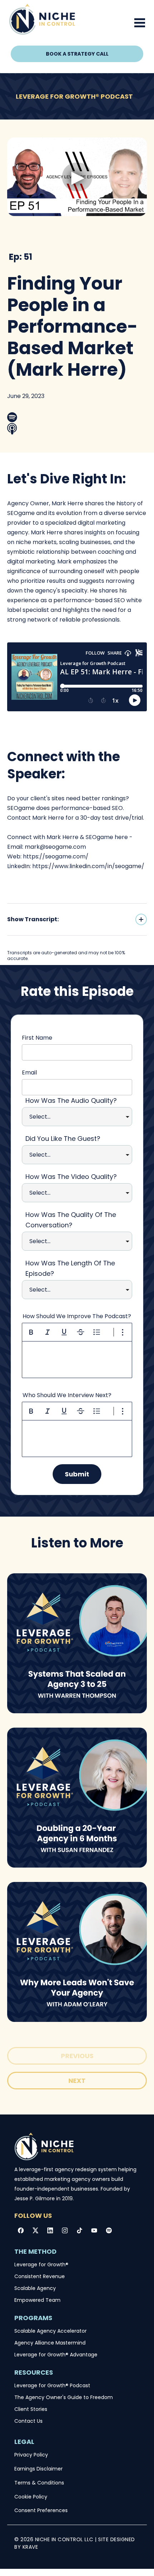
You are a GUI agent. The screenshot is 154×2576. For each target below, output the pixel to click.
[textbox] (77, 1360)
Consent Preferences (41, 2510)
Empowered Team (37, 2300)
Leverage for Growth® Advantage (56, 2355)
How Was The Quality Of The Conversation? (71, 1220)
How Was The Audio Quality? (71, 1100)
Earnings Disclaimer (38, 2469)
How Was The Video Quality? (71, 1177)
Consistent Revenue (40, 2276)
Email (29, 1072)
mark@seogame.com (55, 847)
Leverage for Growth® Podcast (52, 2385)
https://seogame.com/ (56, 856)
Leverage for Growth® (41, 2264)
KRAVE (30, 2547)
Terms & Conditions (39, 2483)
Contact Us (28, 2421)
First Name (37, 1038)
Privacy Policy (31, 2455)
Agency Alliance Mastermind (50, 2343)
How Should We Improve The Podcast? (77, 1316)
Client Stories (31, 2409)
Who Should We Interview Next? (67, 1395)
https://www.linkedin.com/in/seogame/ (88, 866)
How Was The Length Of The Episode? (70, 1268)
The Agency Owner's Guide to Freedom (64, 2397)
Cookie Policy (31, 2497)
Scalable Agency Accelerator (50, 2331)
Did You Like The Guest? (63, 1139)
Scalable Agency (35, 2288)
